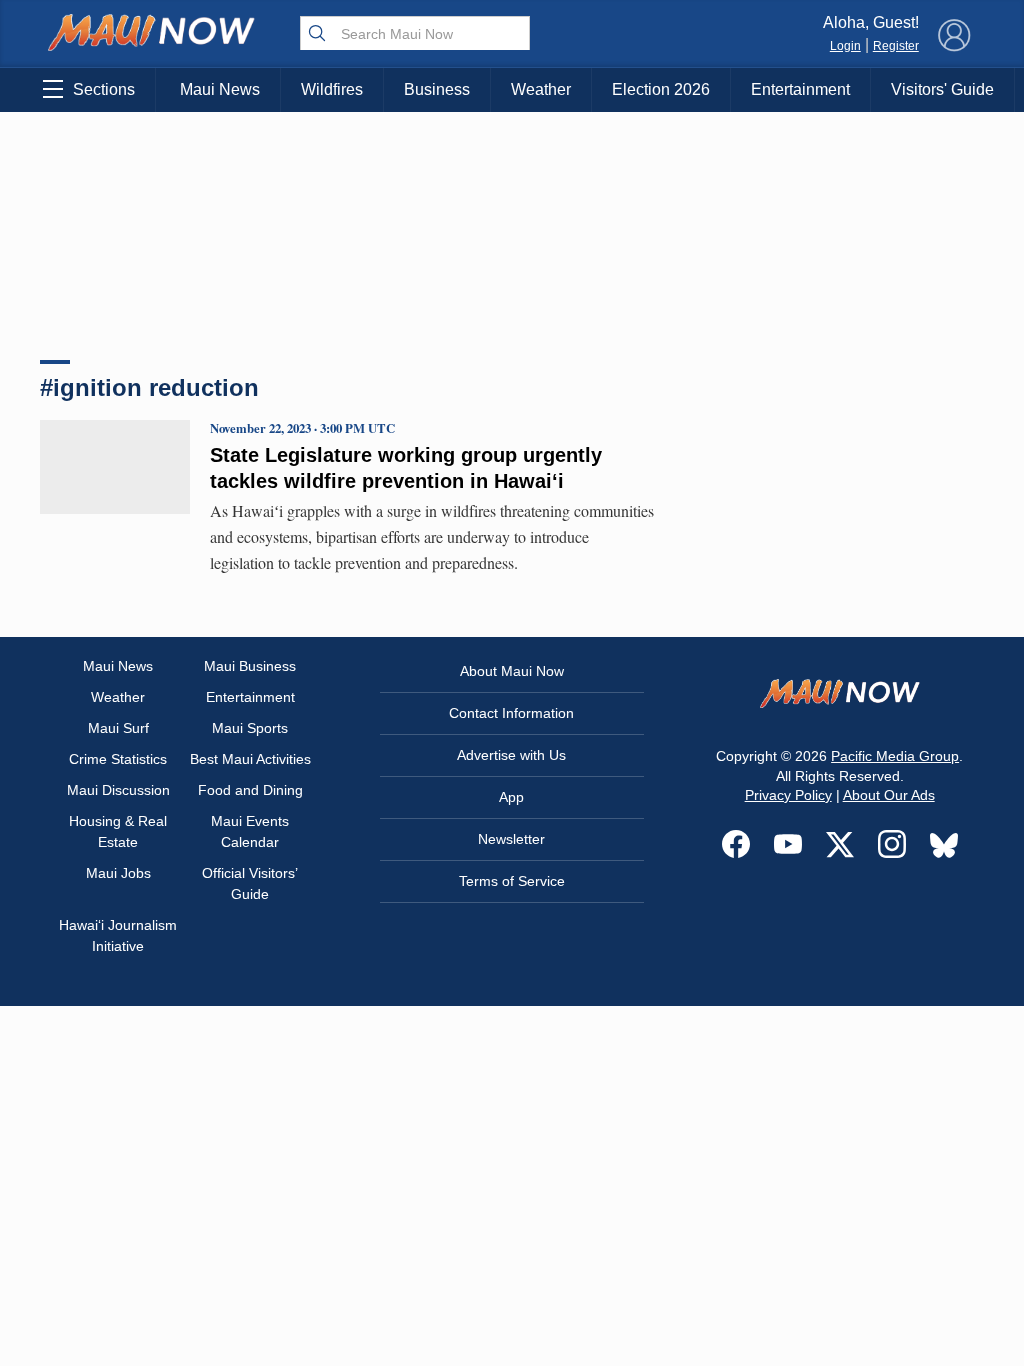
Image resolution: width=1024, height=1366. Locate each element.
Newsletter (511, 839)
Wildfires (332, 89)
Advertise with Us (511, 755)
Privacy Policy (788, 795)
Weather (541, 89)
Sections (104, 89)
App (511, 797)
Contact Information (511, 713)
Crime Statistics (118, 759)
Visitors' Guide (942, 89)
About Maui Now (512, 671)
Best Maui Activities (250, 759)
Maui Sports (250, 728)
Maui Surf (118, 728)
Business (437, 89)
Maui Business (250, 666)
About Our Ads (889, 795)
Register (896, 46)
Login (845, 46)
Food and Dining (250, 790)
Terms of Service (512, 881)
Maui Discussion (118, 790)
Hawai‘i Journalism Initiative (118, 935)
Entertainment (800, 89)
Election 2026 (661, 89)
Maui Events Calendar (250, 831)
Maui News (220, 89)
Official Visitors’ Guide (250, 883)
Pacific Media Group (895, 756)
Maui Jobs (118, 873)
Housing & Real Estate (118, 831)
